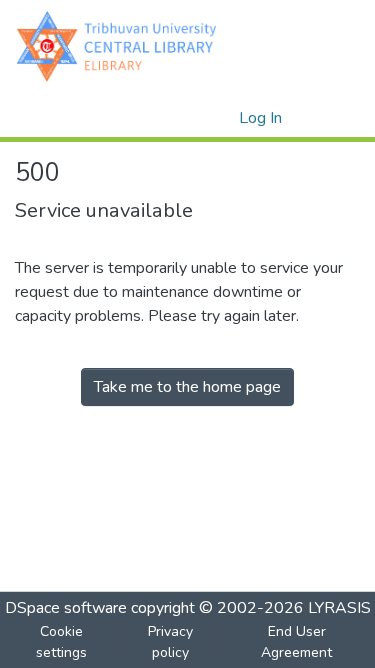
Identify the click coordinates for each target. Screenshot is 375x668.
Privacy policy (170, 642)
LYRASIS (339, 608)
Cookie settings (61, 642)
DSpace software (66, 608)
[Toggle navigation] (332, 118)
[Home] (121, 45)
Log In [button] (261, 118)
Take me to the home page (187, 387)
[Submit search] (191, 118)
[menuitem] (220, 118)
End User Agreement (296, 642)
